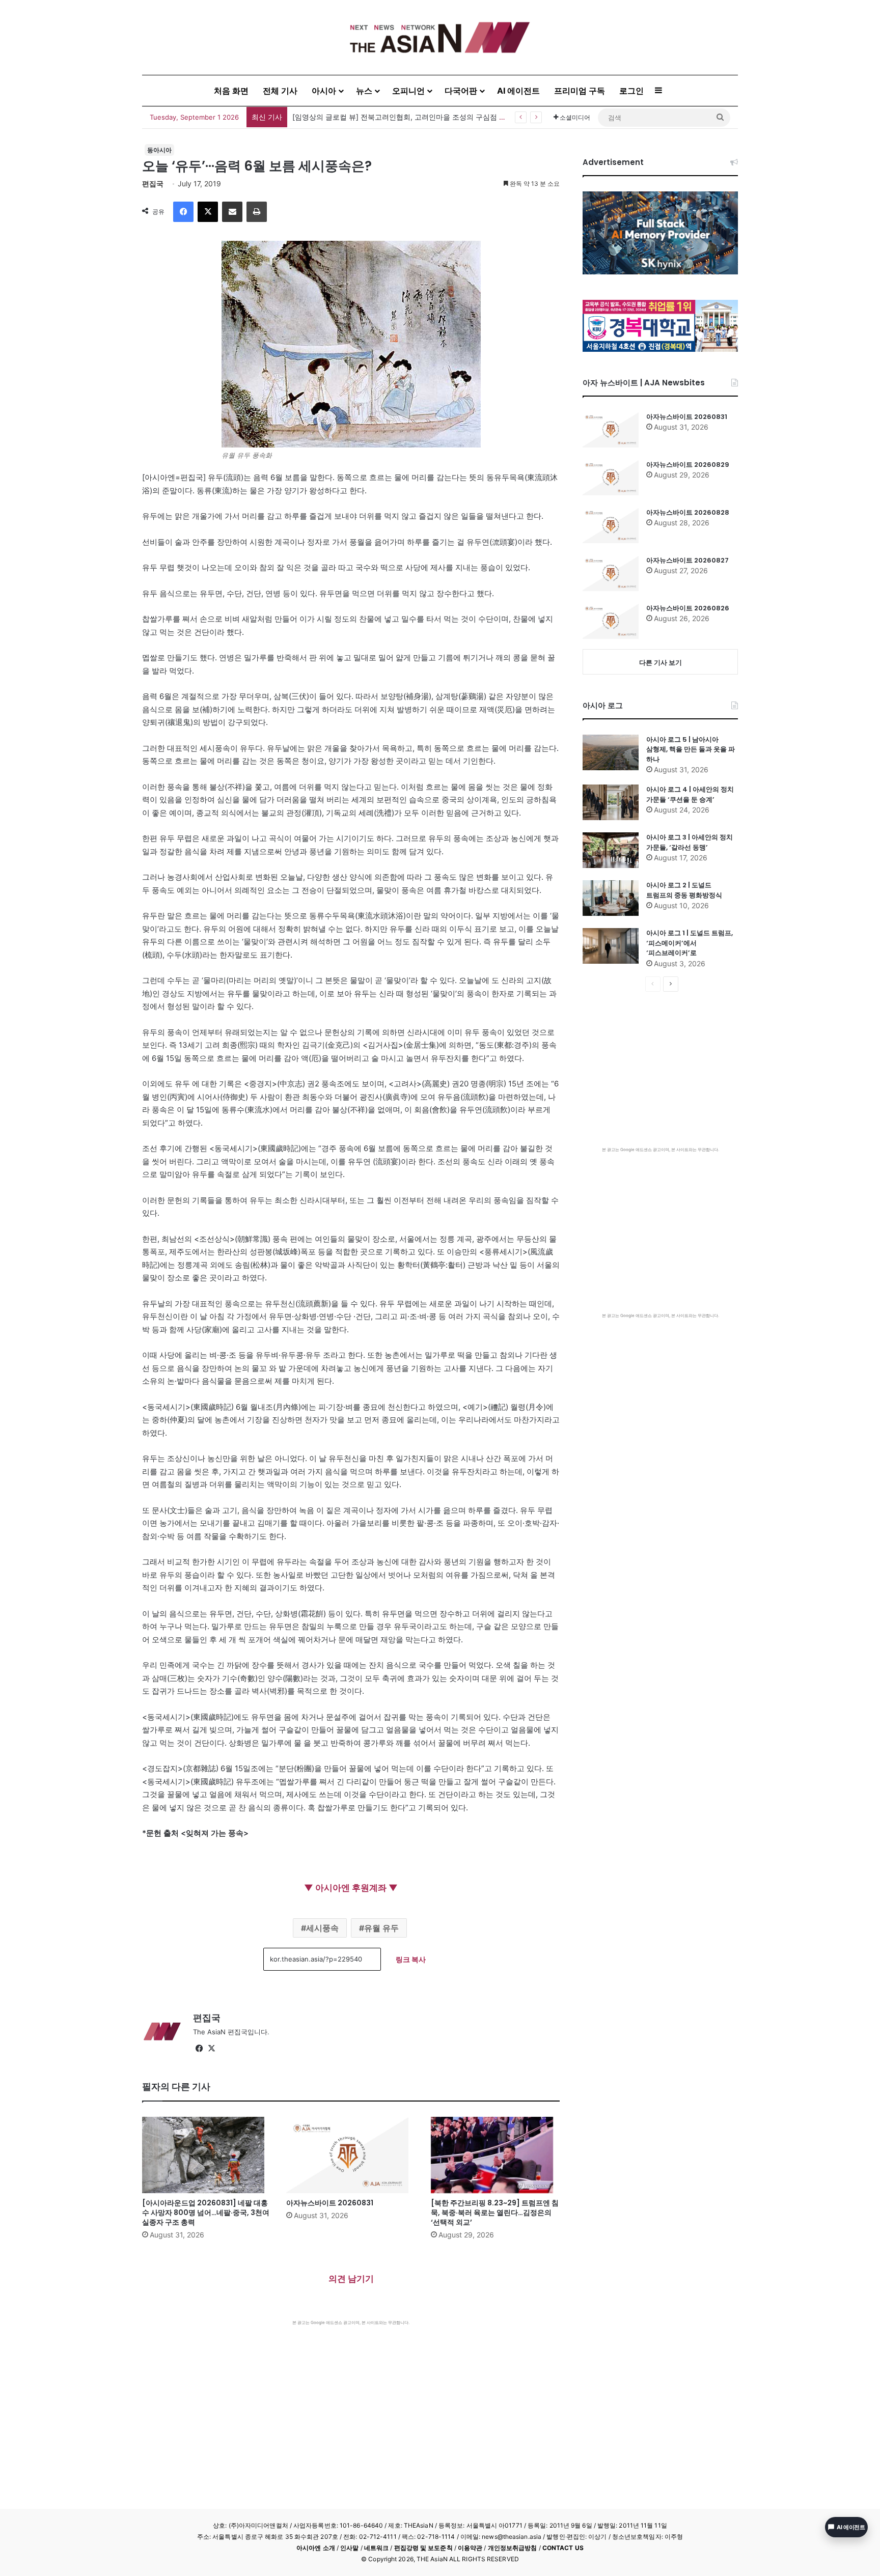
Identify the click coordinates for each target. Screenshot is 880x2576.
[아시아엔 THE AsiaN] (440, 37)
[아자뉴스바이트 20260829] (611, 478)
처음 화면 (231, 91)
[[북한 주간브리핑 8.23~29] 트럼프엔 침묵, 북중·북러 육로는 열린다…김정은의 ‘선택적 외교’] (495, 2155)
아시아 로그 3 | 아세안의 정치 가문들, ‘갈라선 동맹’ (690, 842)
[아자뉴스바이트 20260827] (611, 573)
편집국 (153, 184)
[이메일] (232, 212)
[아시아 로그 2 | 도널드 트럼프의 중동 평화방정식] (611, 898)
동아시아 (159, 150)
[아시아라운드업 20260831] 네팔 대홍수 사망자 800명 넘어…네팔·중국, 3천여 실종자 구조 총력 (447, 117)
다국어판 (461, 91)
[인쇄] (257, 212)
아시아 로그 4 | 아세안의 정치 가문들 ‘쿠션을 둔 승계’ (690, 794)
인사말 (349, 2548)
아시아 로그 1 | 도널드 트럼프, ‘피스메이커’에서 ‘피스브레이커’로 (690, 943)
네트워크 (376, 2548)
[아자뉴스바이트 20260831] (351, 2155)
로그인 (631, 91)
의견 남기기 (351, 2279)
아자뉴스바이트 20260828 (688, 512)
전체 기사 (280, 91)
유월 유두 (381, 1928)
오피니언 (408, 91)
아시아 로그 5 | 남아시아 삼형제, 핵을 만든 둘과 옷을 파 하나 (691, 749)
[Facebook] (183, 212)
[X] (208, 212)
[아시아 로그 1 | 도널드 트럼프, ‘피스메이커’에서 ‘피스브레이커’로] (611, 946)
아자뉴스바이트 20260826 (688, 608)
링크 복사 (411, 1959)
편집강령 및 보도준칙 (423, 2548)
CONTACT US (563, 2548)
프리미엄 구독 (580, 91)
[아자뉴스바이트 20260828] (611, 525)
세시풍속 (322, 1928)
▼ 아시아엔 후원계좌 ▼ (351, 1888)
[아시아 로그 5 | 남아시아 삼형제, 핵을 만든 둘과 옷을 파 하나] (611, 752)
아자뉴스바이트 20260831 (330, 2203)
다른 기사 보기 (661, 662)
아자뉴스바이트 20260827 (687, 560)
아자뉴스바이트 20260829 (688, 465)
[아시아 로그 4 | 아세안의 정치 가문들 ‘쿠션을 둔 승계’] (611, 802)
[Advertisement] (351, 2402)
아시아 (324, 91)
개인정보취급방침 (513, 2548)
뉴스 (364, 91)
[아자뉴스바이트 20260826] (611, 621)
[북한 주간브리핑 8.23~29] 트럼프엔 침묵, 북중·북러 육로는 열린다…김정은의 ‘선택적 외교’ (495, 2213)
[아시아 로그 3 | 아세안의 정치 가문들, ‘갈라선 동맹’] (611, 850)
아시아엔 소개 (316, 2548)
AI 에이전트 (518, 91)
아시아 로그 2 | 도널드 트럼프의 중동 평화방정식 (684, 890)
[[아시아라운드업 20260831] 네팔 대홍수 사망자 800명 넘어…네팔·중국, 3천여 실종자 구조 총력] (207, 2155)
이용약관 (470, 2548)
